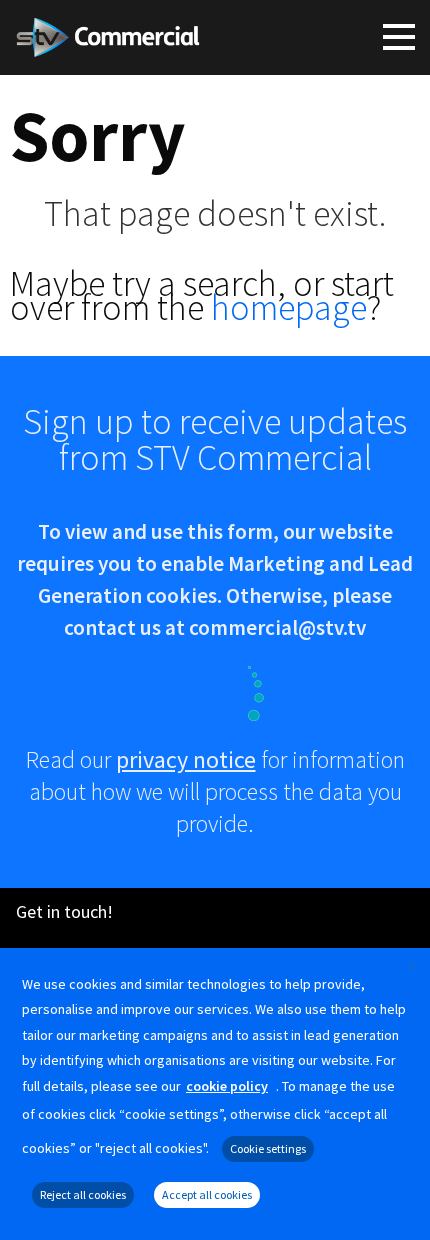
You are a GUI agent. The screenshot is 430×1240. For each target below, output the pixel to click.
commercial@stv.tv (277, 627)
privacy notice (186, 759)
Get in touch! (64, 911)
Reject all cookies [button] (83, 1194)
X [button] (412, 965)
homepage (289, 307)
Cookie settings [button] (268, 1148)
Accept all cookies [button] (207, 1194)
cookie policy (227, 1086)
